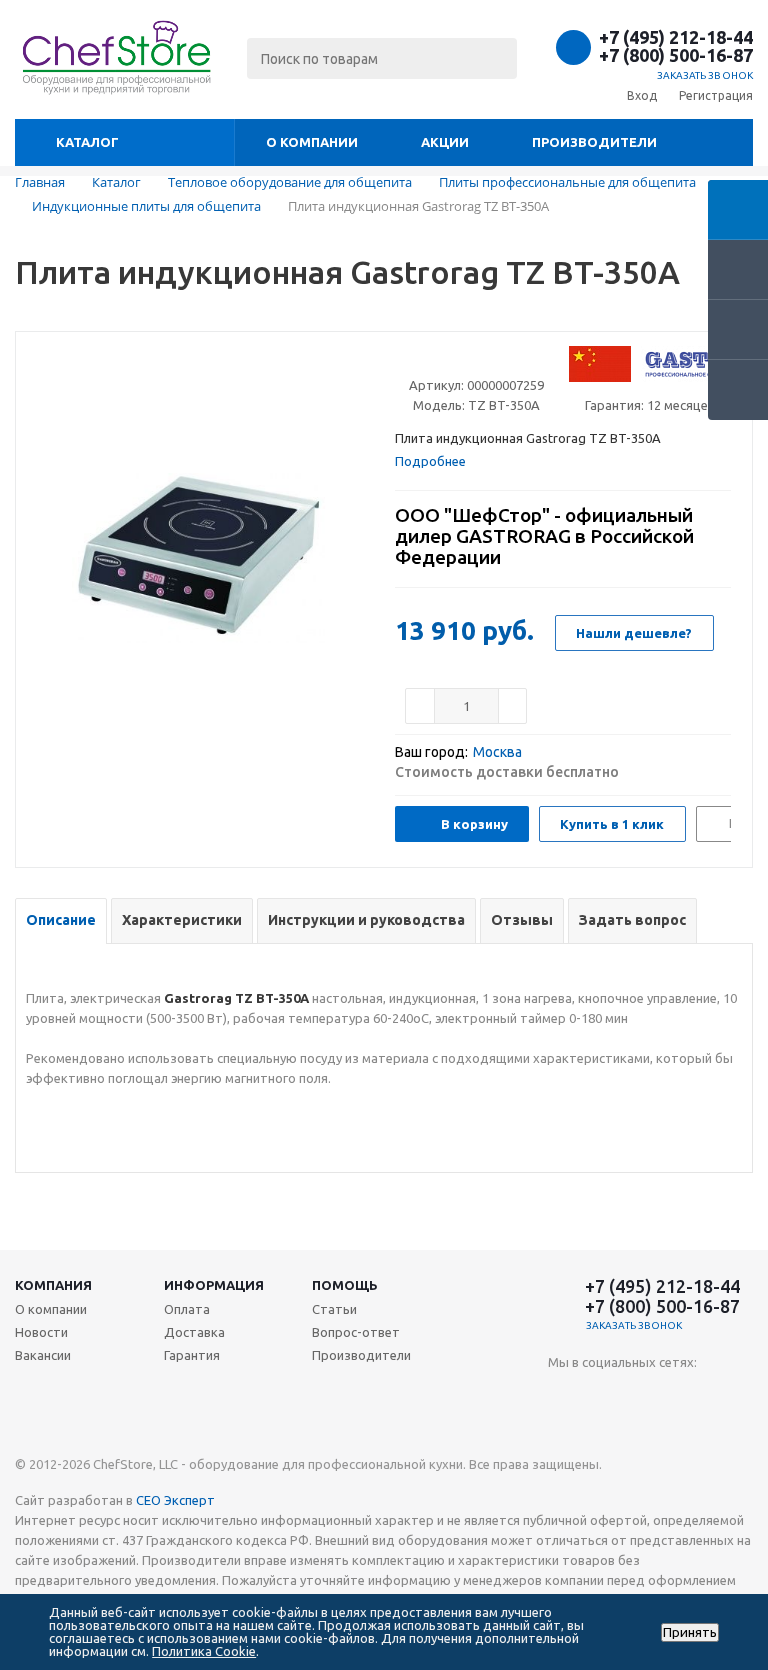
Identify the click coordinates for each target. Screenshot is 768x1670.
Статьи (334, 1309)
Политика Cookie (204, 1651)
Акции (445, 142)
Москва (497, 752)
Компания (53, 1285)
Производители (594, 142)
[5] (480, 360)
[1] (404, 360)
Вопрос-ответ (356, 1332)
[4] (461, 360)
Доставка (194, 1332)
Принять (690, 1632)
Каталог (87, 142)
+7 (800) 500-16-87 (676, 55)
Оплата (187, 1309)
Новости (41, 1332)
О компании (312, 142)
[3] (442, 360)
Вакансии (43, 1355)
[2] (423, 360)
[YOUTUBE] (563, 1395)
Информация (214, 1285)
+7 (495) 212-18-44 (676, 37)
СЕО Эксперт (175, 1500)
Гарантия (192, 1355)
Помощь (345, 1285)
